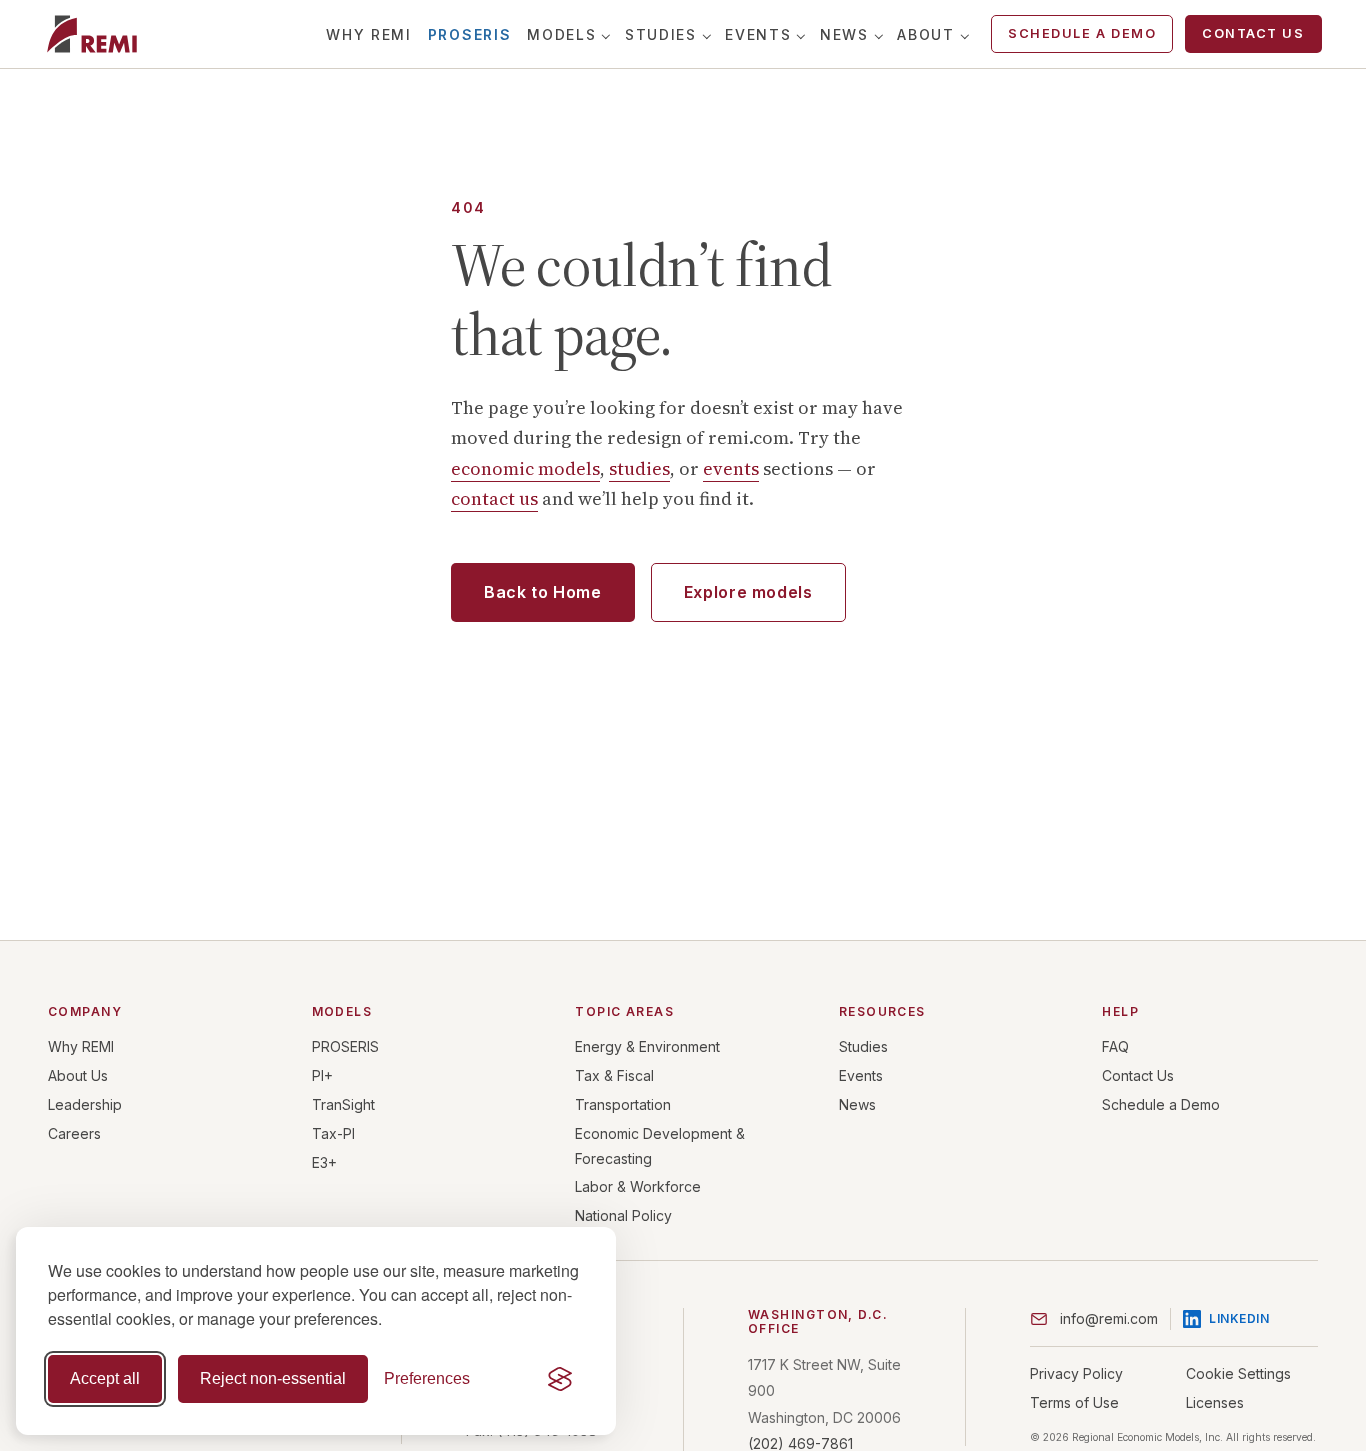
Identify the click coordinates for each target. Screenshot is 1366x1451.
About (925, 34)
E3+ (324, 1162)
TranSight (343, 1104)
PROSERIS (469, 34)
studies (639, 468)
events (731, 468)
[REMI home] (91, 34)
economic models (525, 468)
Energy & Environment (647, 1046)
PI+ (322, 1075)
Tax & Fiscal (614, 1075)
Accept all (105, 1378)
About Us (78, 1075)
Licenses (1215, 1402)
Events (758, 34)
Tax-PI (333, 1133)
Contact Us (1253, 33)
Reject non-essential (273, 1378)
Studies (661, 34)
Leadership (85, 1104)
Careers (74, 1133)
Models (561, 34)
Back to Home (543, 592)
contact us (494, 498)
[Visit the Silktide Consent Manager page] (560, 1379)
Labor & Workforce (638, 1186)
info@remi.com (1109, 1318)
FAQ (1115, 1046)
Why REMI (368, 34)
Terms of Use (1074, 1402)
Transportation (623, 1104)
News (844, 34)
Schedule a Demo (1082, 33)
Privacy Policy (1076, 1373)
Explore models (748, 592)
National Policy (623, 1215)
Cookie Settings (1238, 1373)
